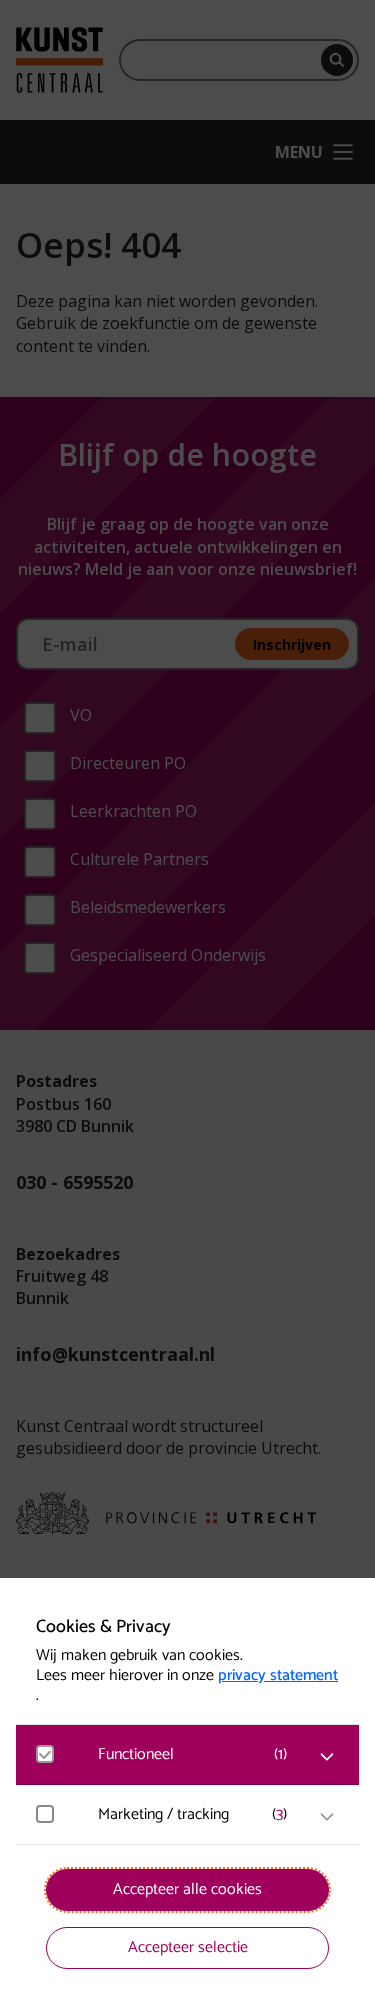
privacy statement (278, 1676)
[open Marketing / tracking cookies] (327, 1817)
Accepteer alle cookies (187, 1889)
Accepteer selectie (188, 1947)
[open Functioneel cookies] (327, 1757)
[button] (197, 1754)
